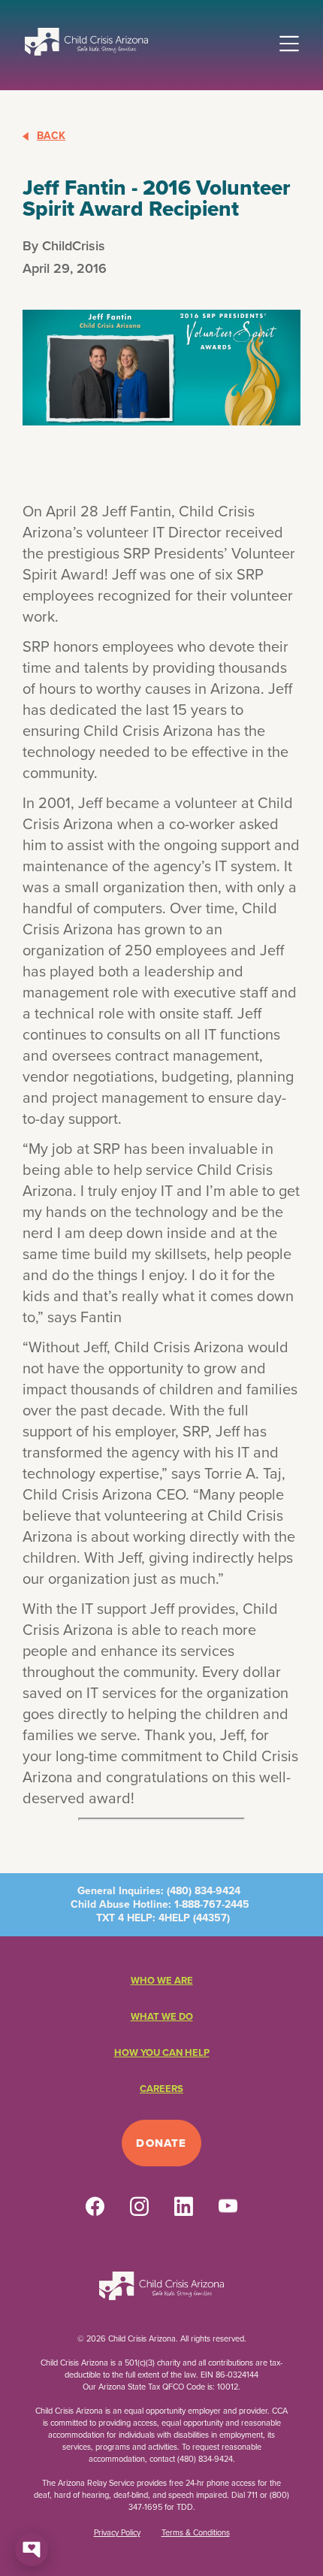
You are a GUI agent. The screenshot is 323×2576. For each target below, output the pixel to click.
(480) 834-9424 (204, 1891)
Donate (161, 2143)
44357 (211, 1918)
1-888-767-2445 (212, 1904)
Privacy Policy (117, 2532)
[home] (86, 41)
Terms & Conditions (196, 2532)
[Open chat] (32, 2550)
